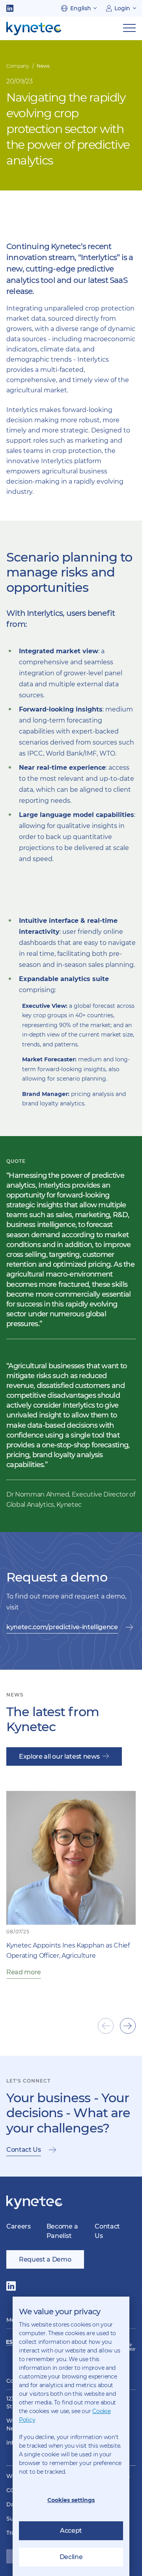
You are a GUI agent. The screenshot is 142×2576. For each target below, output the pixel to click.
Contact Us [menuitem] (107, 2231)
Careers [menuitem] (19, 2226)
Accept (71, 2531)
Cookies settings (71, 2500)
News (43, 66)
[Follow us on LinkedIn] (10, 8)
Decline (71, 2557)
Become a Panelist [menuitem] (62, 2231)
